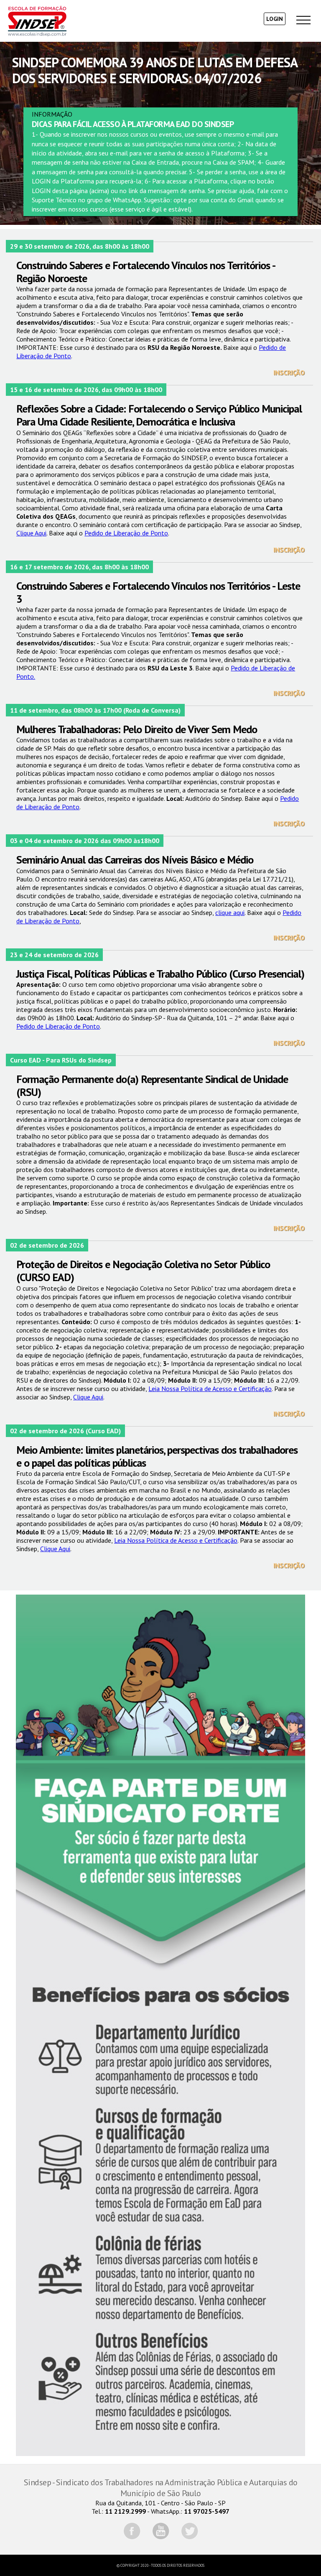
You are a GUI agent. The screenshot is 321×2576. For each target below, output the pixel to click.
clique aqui (230, 912)
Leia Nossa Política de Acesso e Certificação (210, 1389)
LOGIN (275, 19)
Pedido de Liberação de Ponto (126, 533)
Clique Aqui (31, 533)
